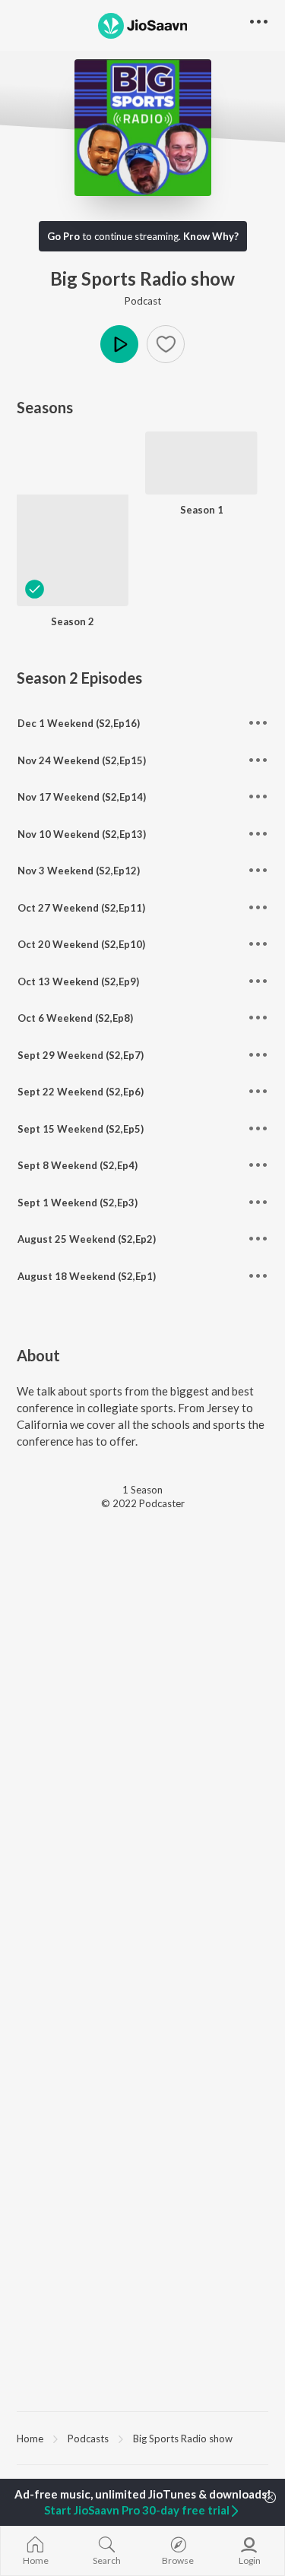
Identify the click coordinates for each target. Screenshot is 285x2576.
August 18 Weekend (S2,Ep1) (87, 1276)
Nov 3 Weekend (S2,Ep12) (79, 871)
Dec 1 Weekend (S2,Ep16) (79, 723)
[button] (166, 344)
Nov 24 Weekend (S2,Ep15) (82, 760)
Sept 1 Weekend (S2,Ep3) (78, 1203)
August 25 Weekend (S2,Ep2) (87, 1239)
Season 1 (202, 510)
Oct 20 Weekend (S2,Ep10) (81, 944)
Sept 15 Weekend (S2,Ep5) (81, 1129)
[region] (142, 2438)
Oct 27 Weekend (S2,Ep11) (81, 908)
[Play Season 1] (201, 487)
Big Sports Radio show (183, 2439)
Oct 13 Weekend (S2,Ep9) (78, 981)
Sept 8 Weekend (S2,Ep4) (78, 1165)
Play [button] (119, 344)
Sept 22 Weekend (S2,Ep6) (81, 1092)
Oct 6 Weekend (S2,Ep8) (75, 1018)
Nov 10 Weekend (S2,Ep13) (82, 834)
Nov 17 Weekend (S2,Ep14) (82, 797)
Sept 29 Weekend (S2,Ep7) (81, 1055)
